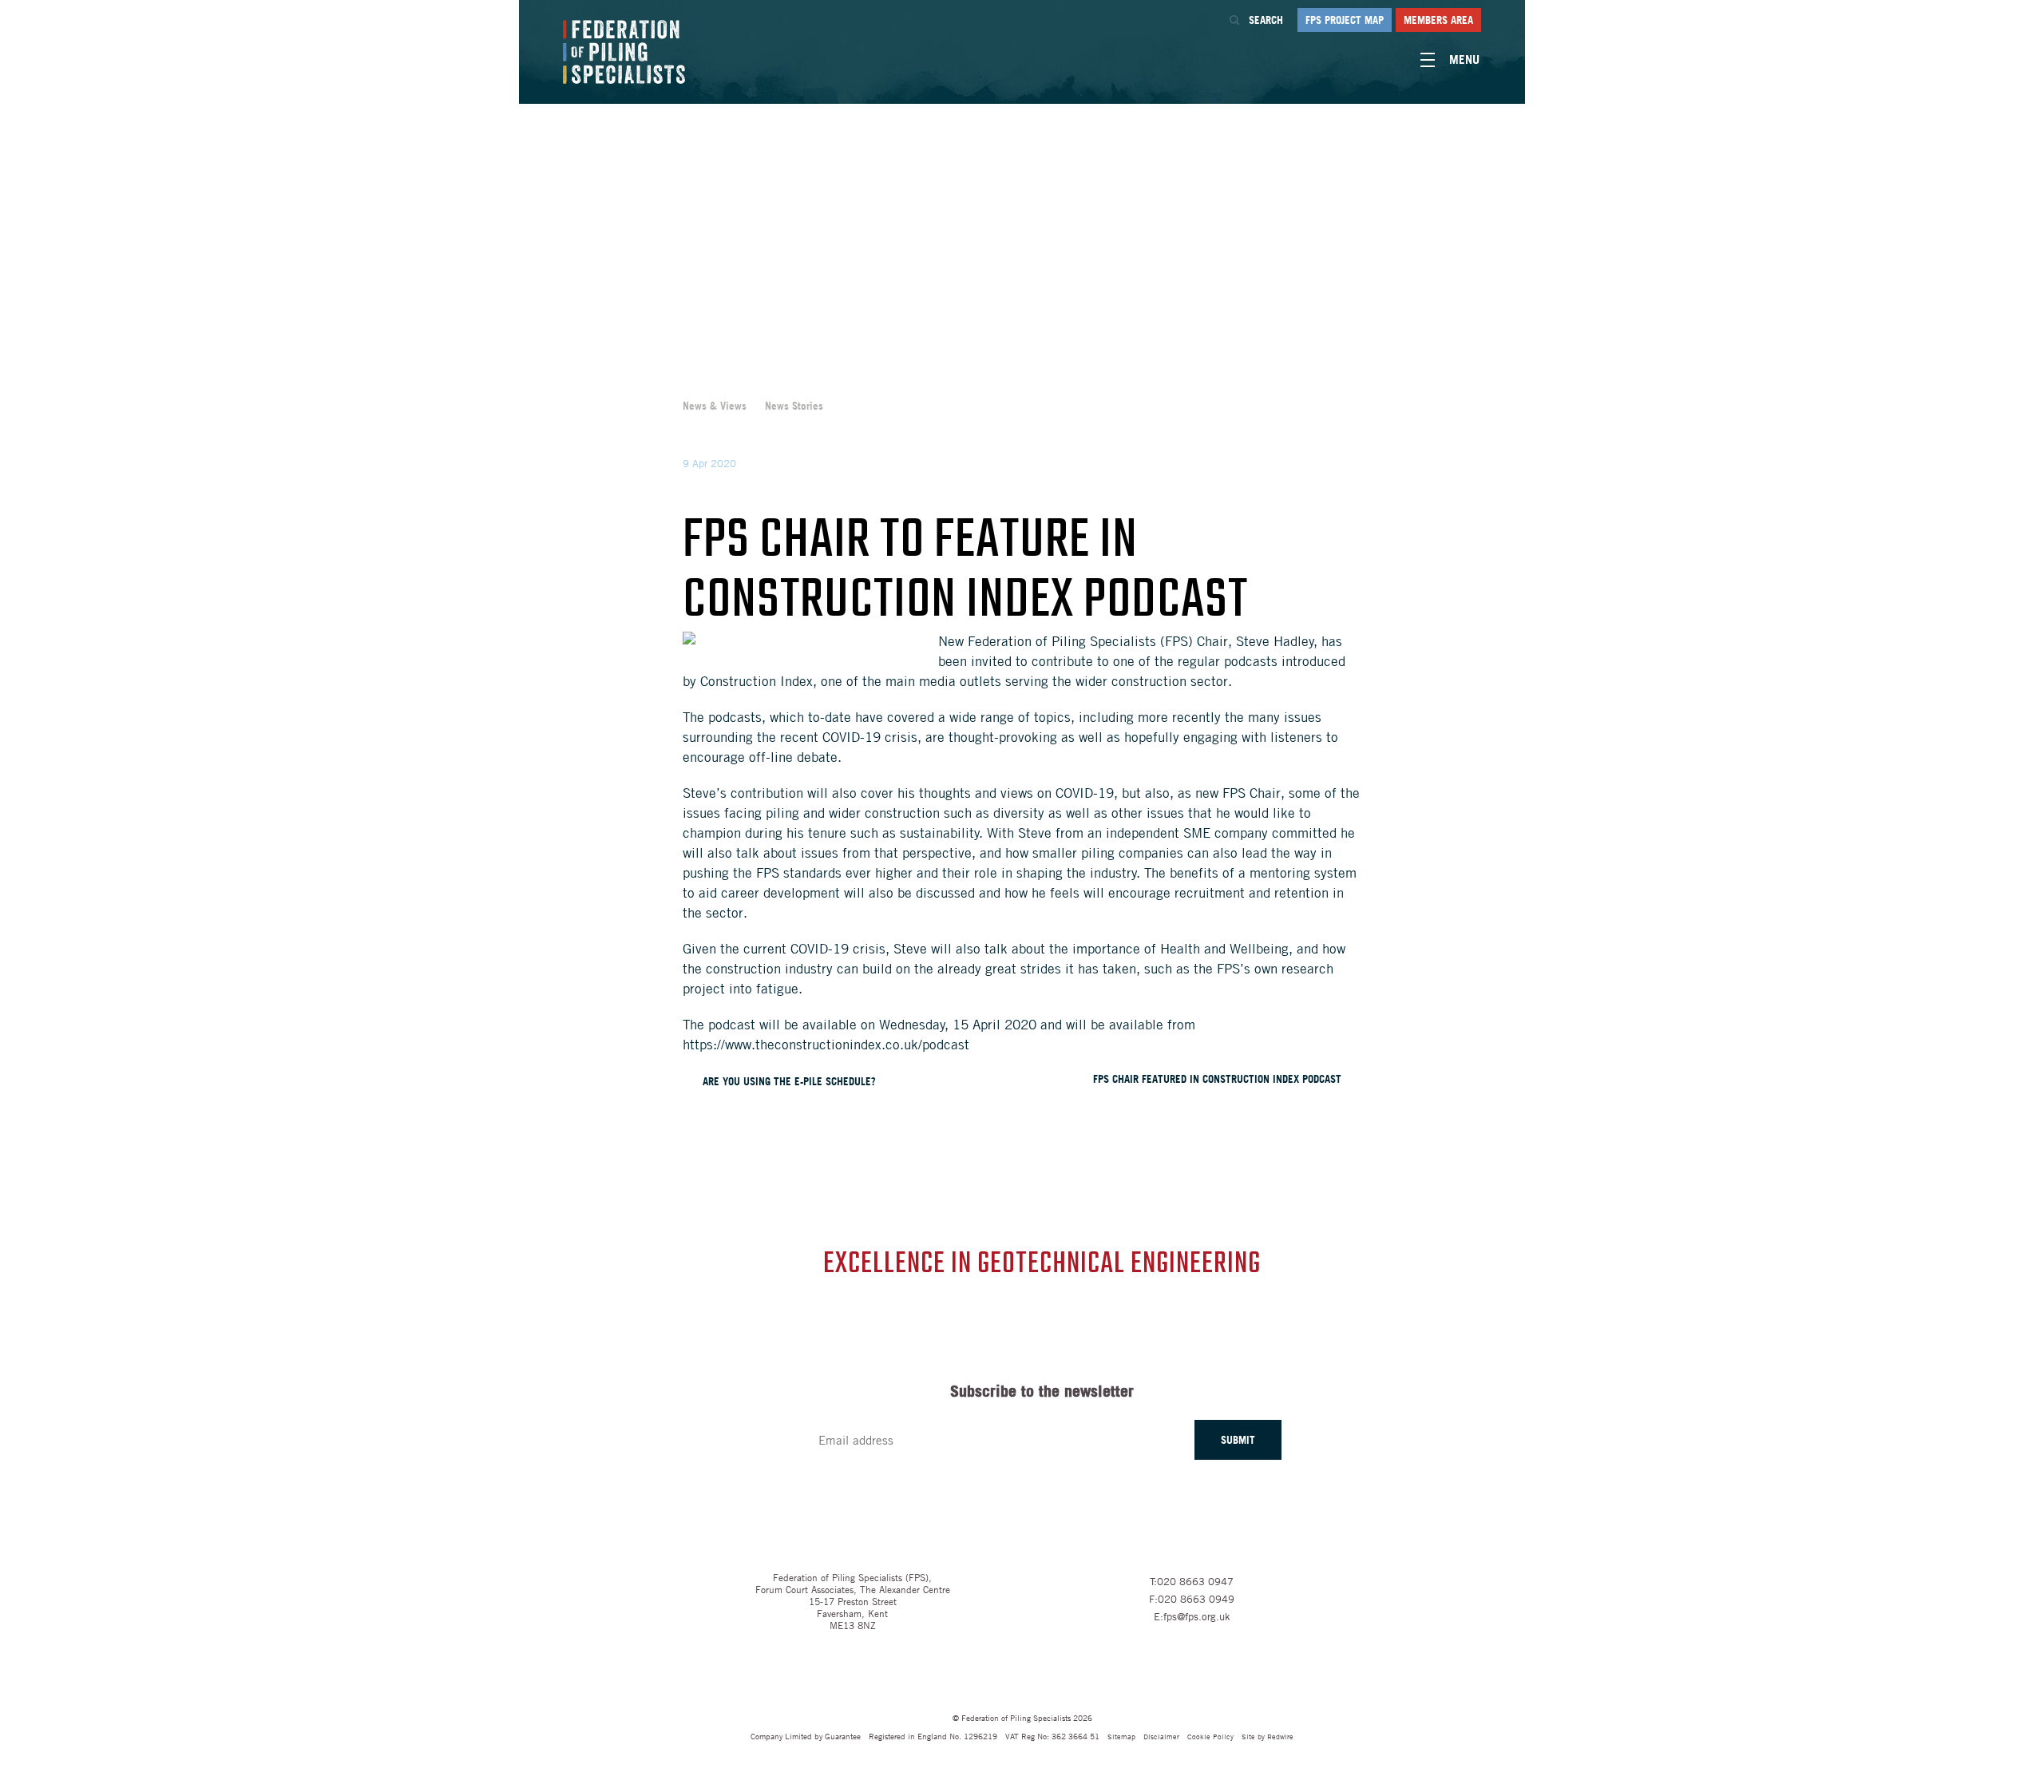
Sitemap (1121, 1736)
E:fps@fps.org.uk (1192, 1616)
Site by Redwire (1268, 1736)
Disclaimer (1161, 1736)
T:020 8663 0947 (1192, 1581)
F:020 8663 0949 (1192, 1599)
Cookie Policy (1210, 1736)
